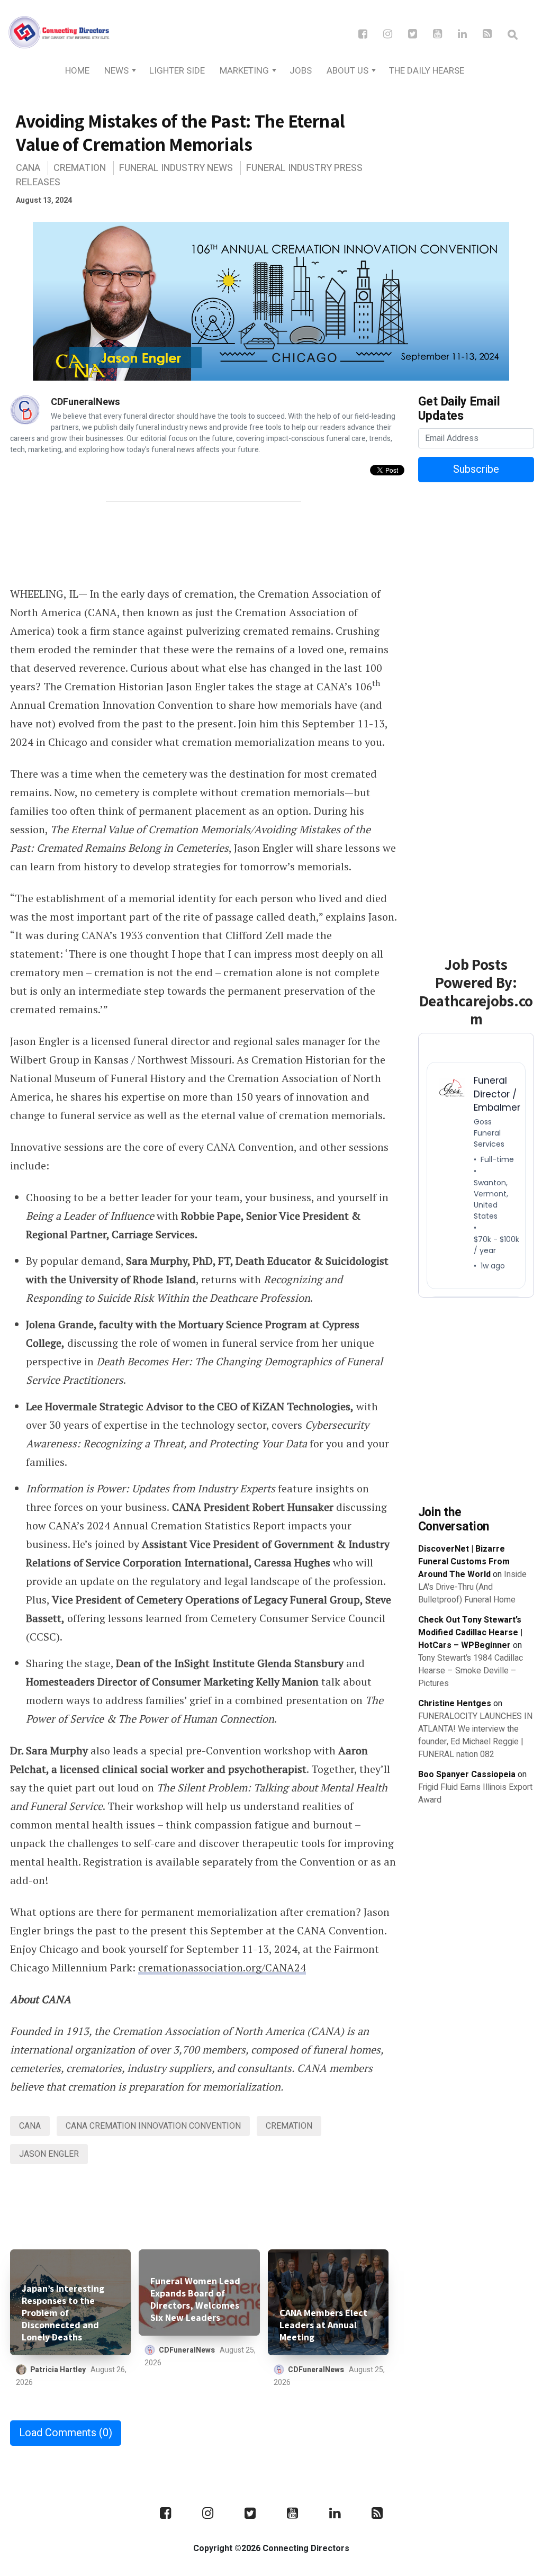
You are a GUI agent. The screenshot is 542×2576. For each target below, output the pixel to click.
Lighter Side (177, 71)
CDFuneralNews (85, 402)
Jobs (301, 71)
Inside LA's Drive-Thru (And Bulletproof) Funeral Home (472, 1587)
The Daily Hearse (427, 71)
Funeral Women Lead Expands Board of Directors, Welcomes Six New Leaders (195, 2299)
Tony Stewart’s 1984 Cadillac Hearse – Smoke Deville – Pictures (471, 1671)
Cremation (80, 168)
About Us (347, 71)
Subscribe (476, 469)
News (116, 71)
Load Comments (66, 2433)
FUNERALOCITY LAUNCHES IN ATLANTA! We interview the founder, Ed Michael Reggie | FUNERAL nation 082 (475, 1735)
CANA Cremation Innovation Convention (153, 2126)
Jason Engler (49, 2154)
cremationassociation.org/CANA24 (222, 1967)
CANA (28, 168)
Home (77, 71)
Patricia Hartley (58, 2370)
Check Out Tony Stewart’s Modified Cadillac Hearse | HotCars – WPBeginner (470, 1633)
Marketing (244, 71)
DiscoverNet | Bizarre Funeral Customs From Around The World (464, 1562)
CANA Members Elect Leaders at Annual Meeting (323, 2325)
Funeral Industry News (176, 168)
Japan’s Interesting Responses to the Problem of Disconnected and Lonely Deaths (63, 2313)
